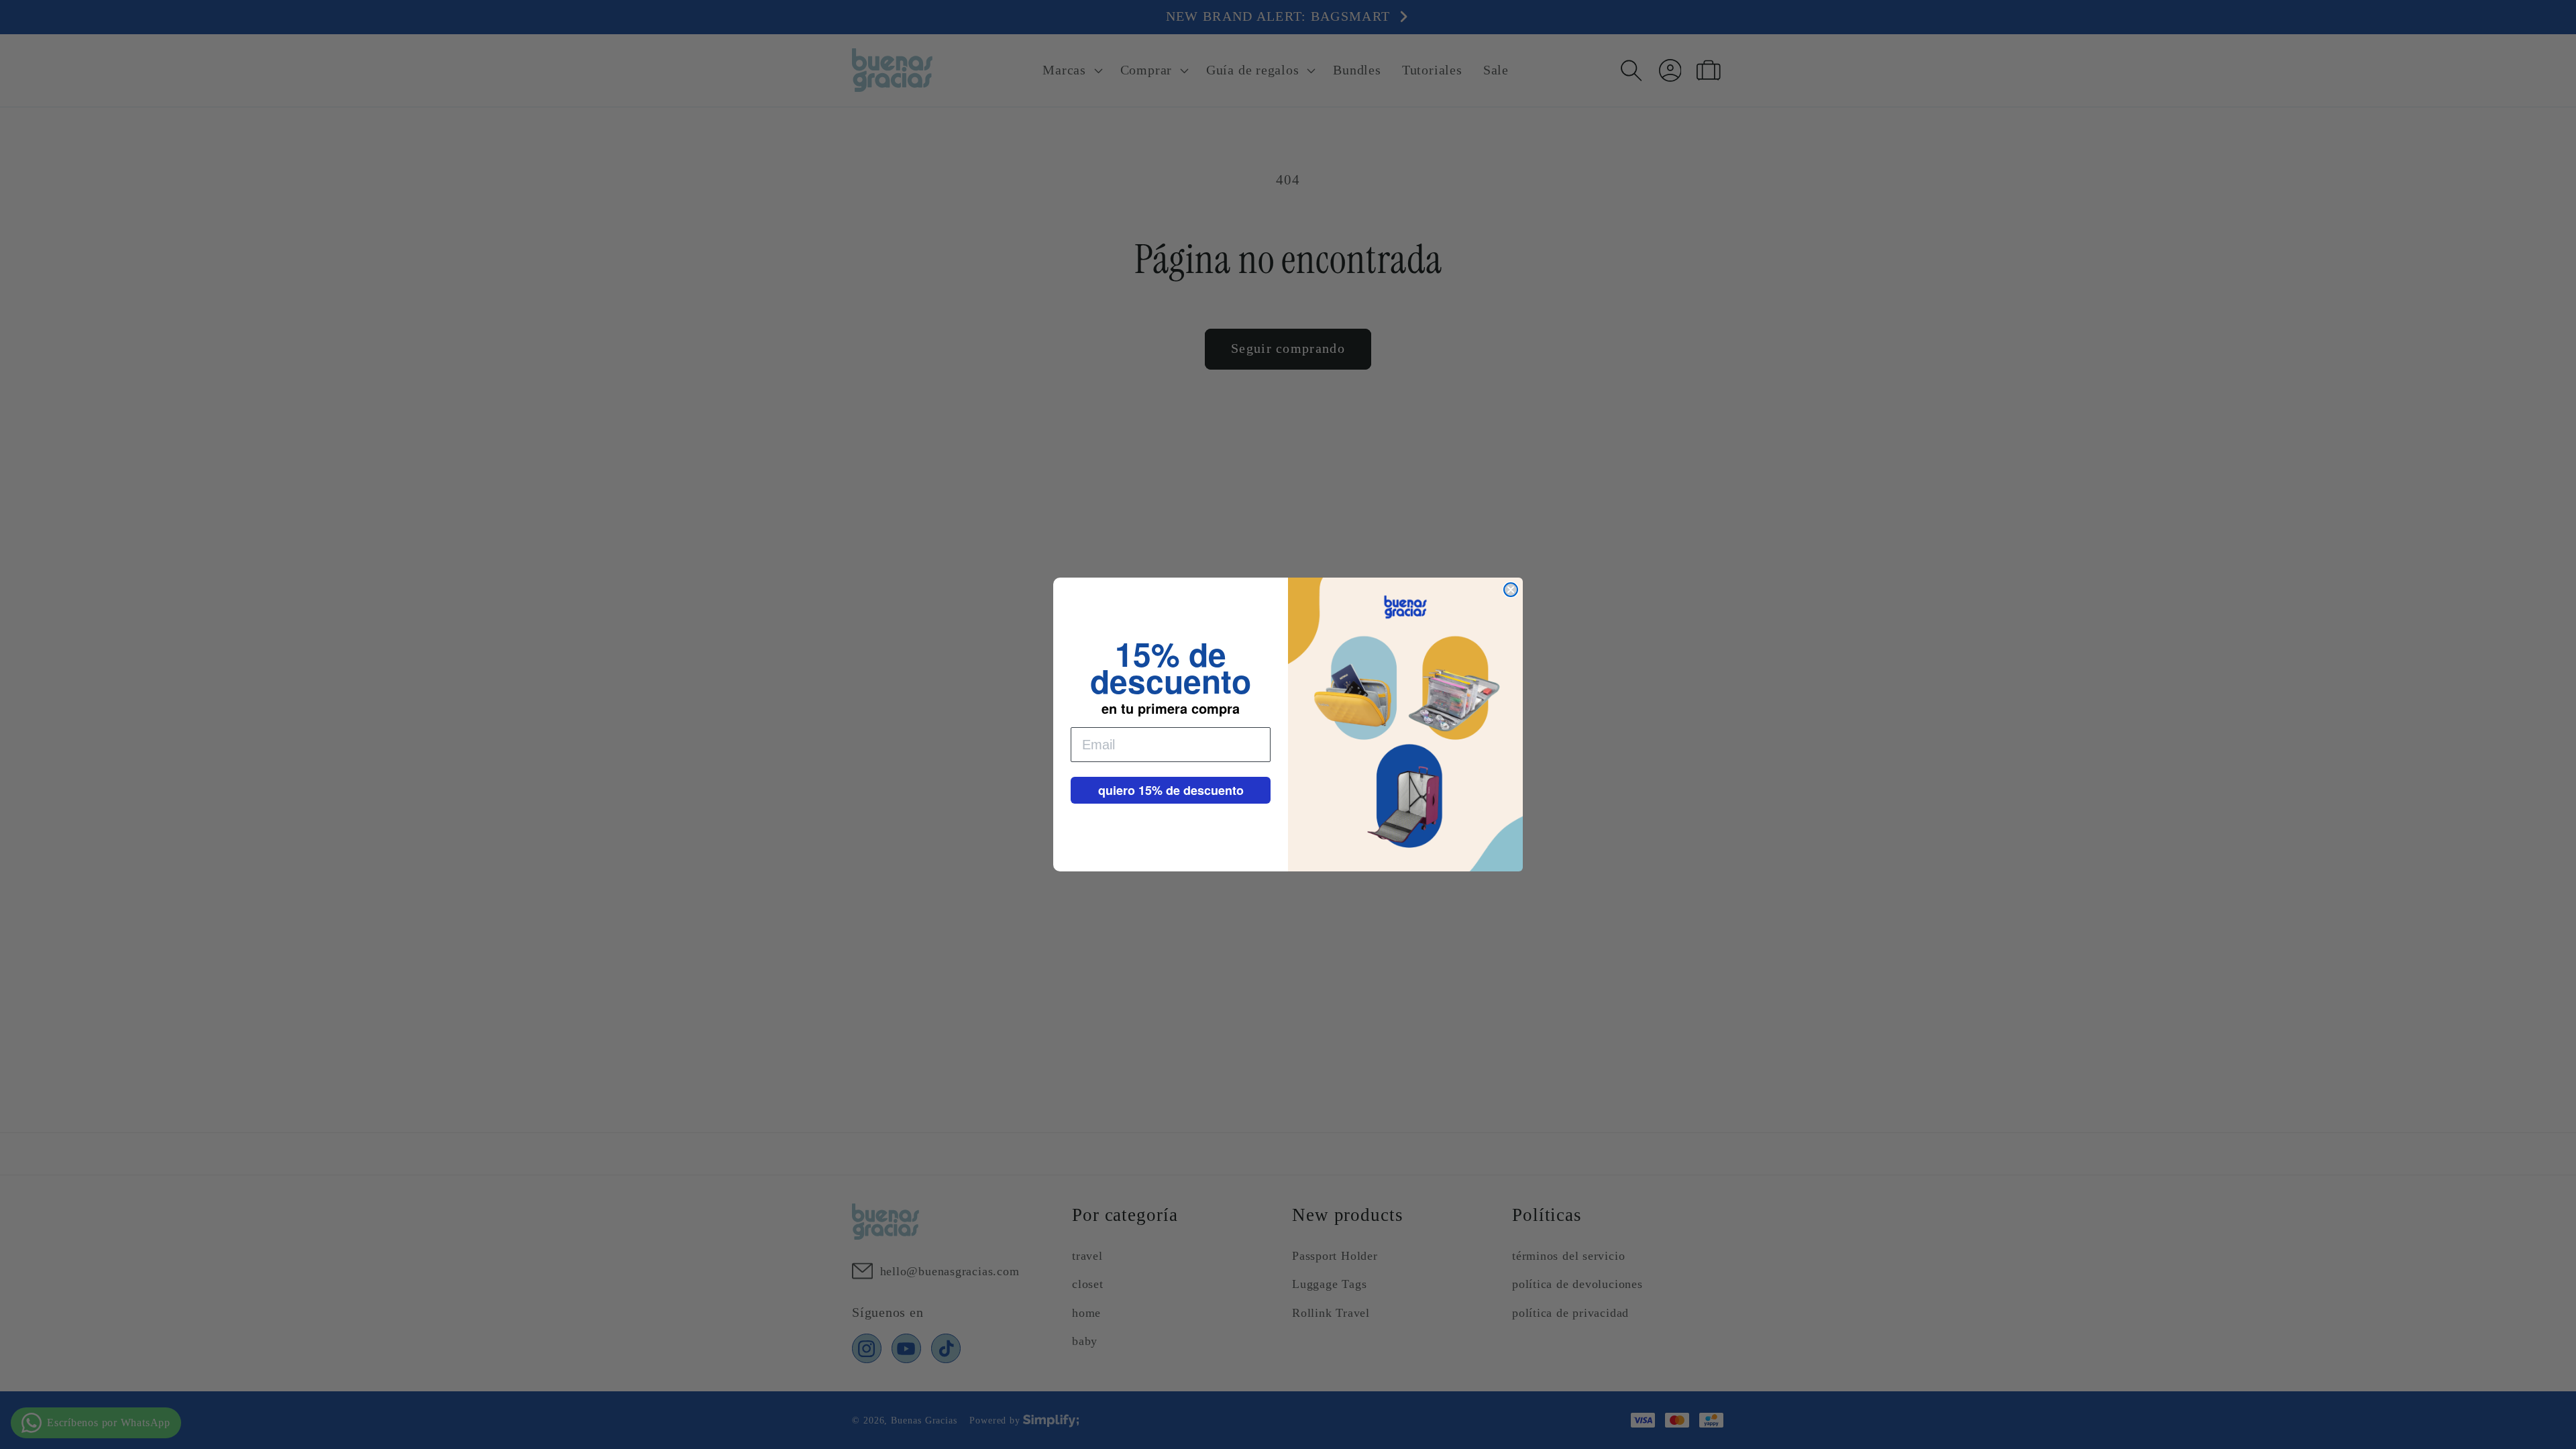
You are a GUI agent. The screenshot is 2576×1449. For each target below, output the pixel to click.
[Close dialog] (1511, 590)
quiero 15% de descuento (1171, 790)
